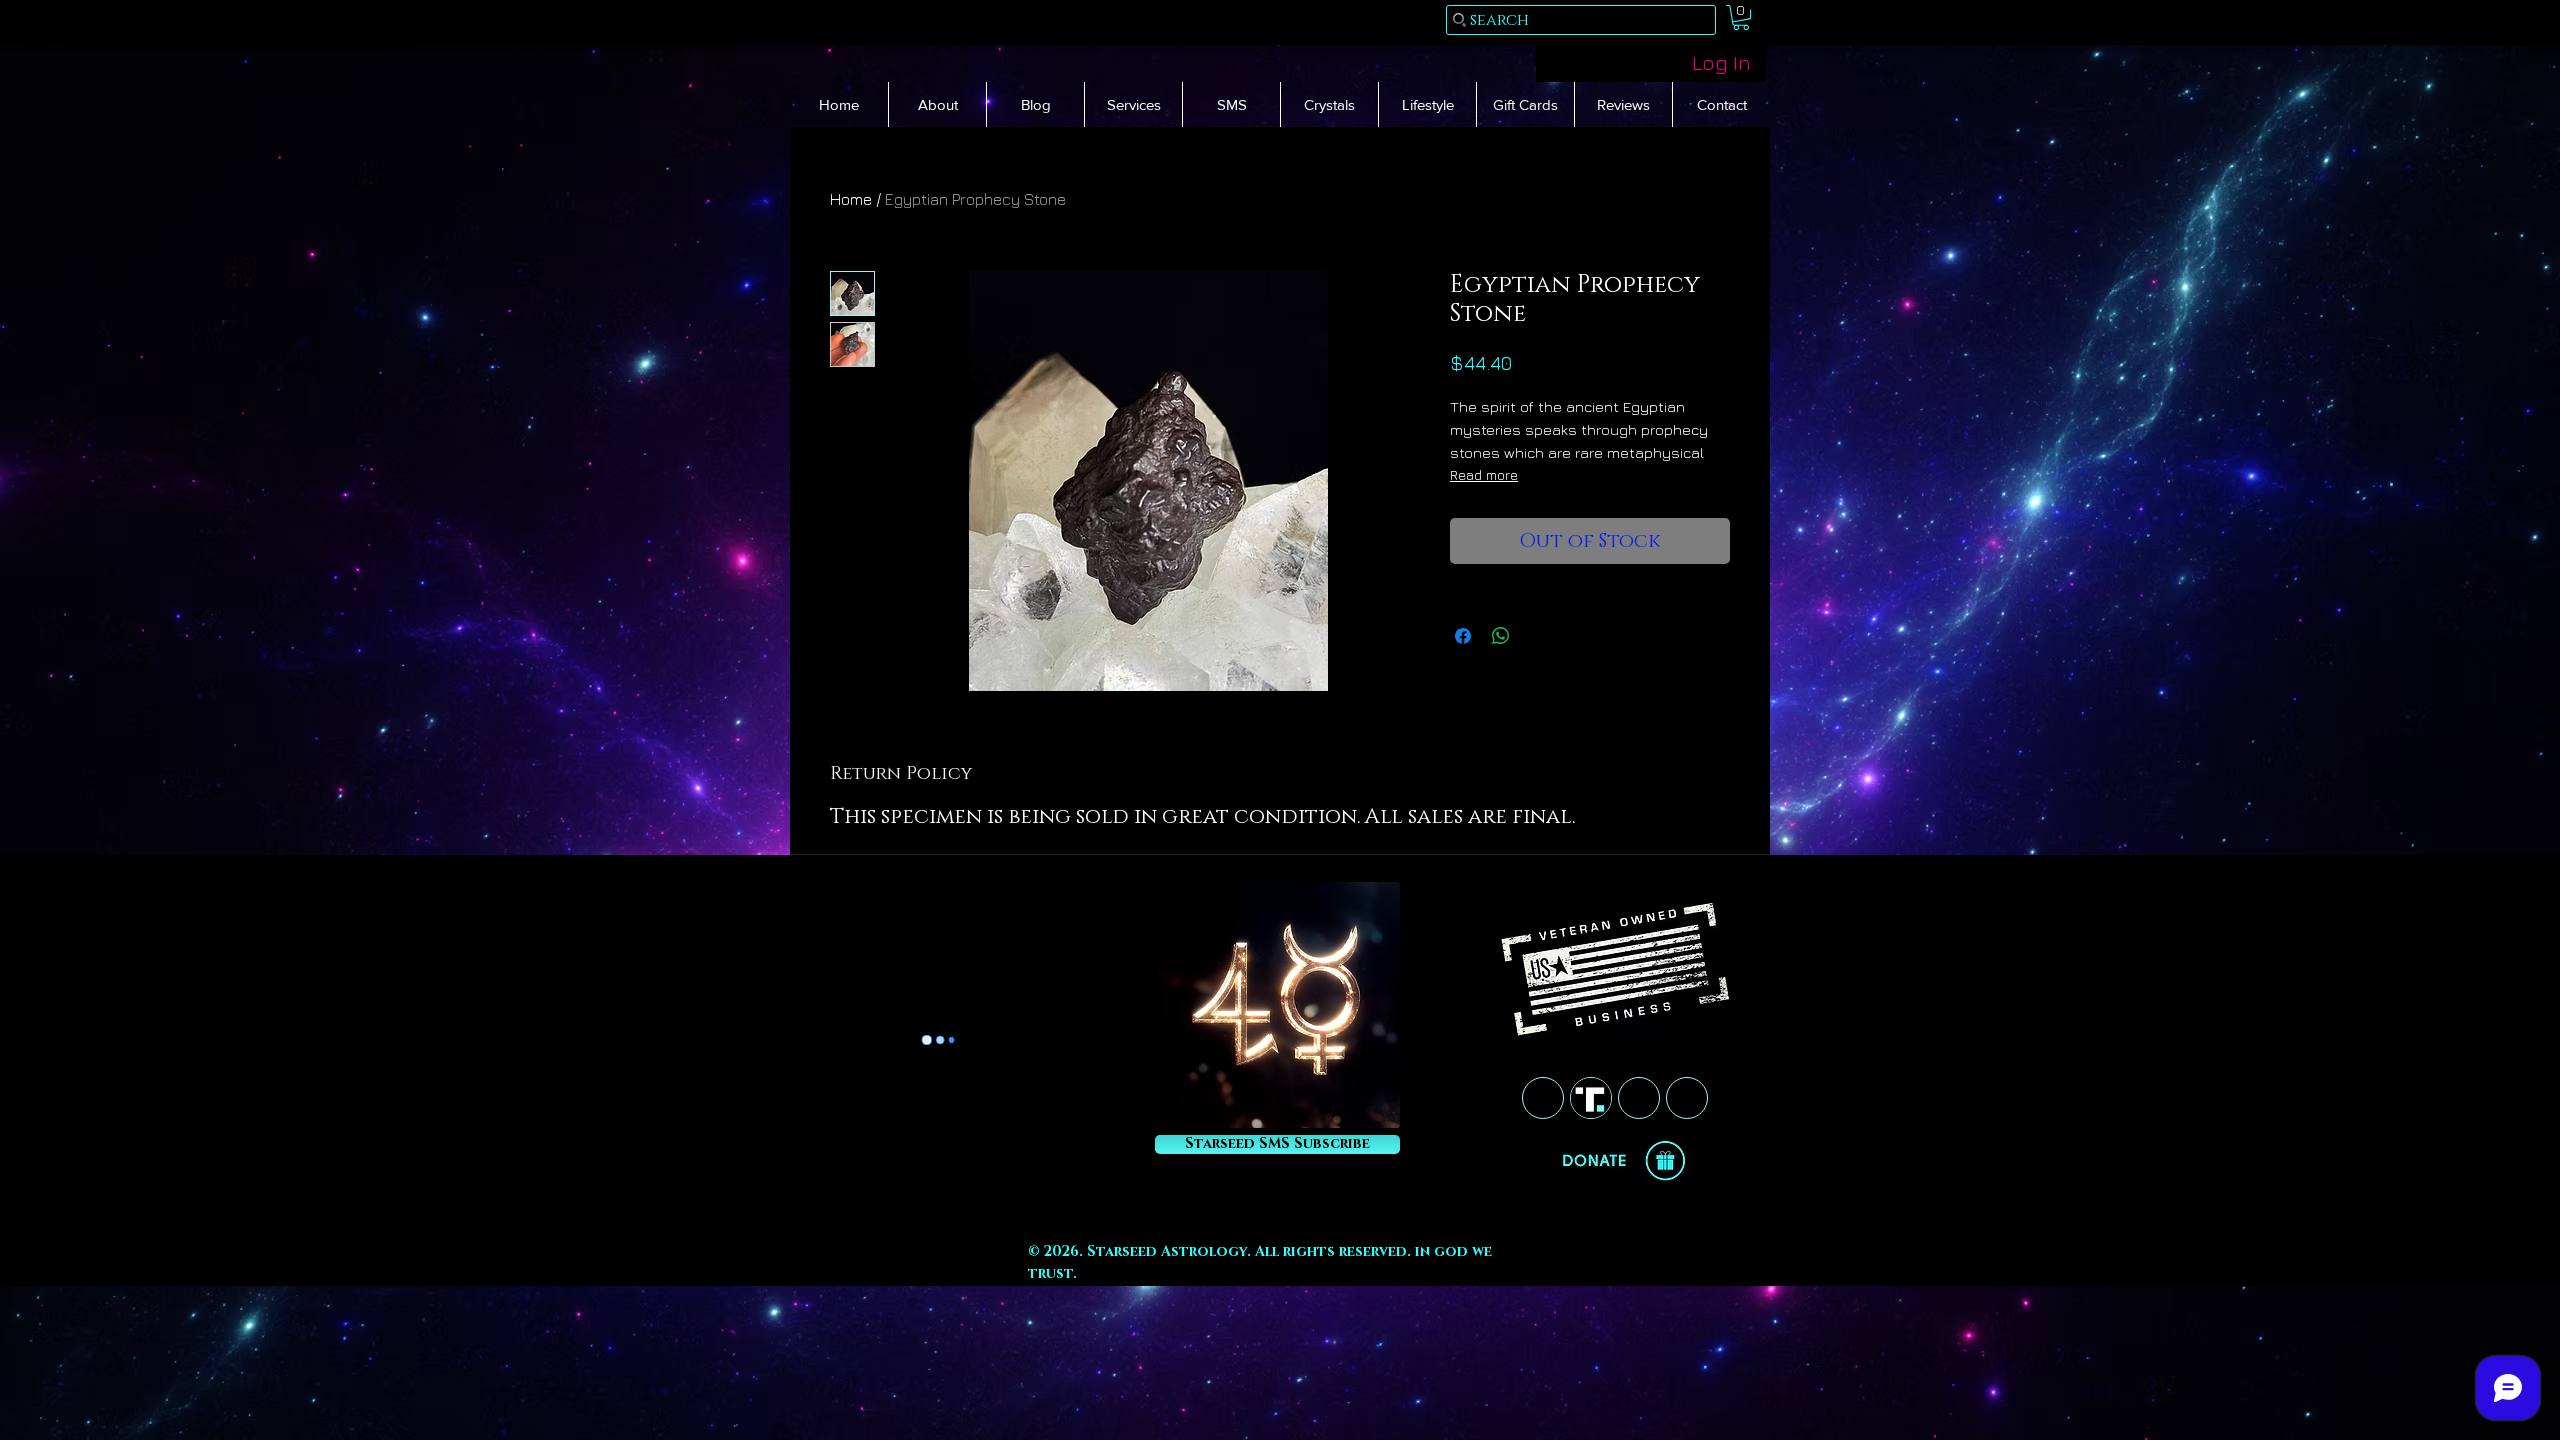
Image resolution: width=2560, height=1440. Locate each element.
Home (851, 199)
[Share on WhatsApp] (1501, 636)
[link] (1741, 17)
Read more (1484, 474)
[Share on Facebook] (1463, 636)
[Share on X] (1539, 636)
